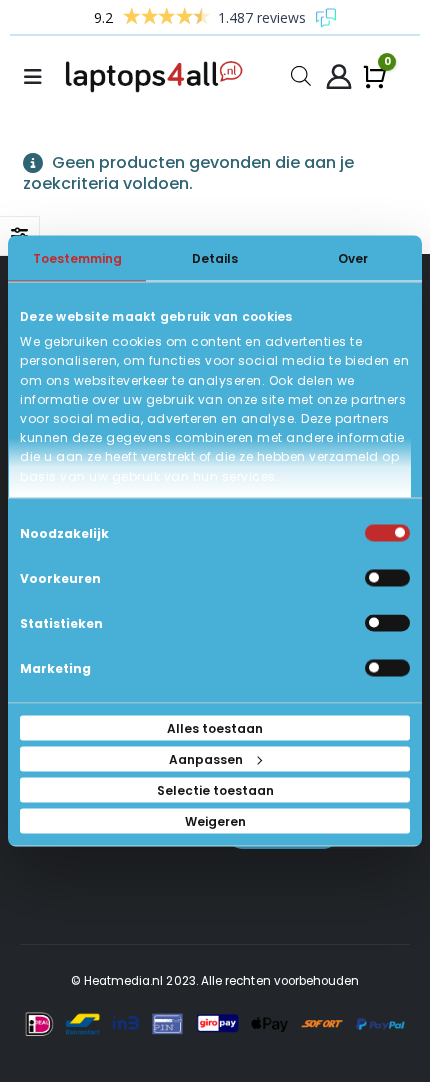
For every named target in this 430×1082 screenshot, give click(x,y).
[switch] (387, 578)
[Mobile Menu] (39, 77)
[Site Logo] (158, 77)
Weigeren (215, 821)
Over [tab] (353, 258)
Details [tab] (215, 258)
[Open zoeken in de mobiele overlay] (301, 74)
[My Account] (338, 77)
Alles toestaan (215, 728)
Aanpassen (206, 759)
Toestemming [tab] (77, 258)
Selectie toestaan (215, 790)
